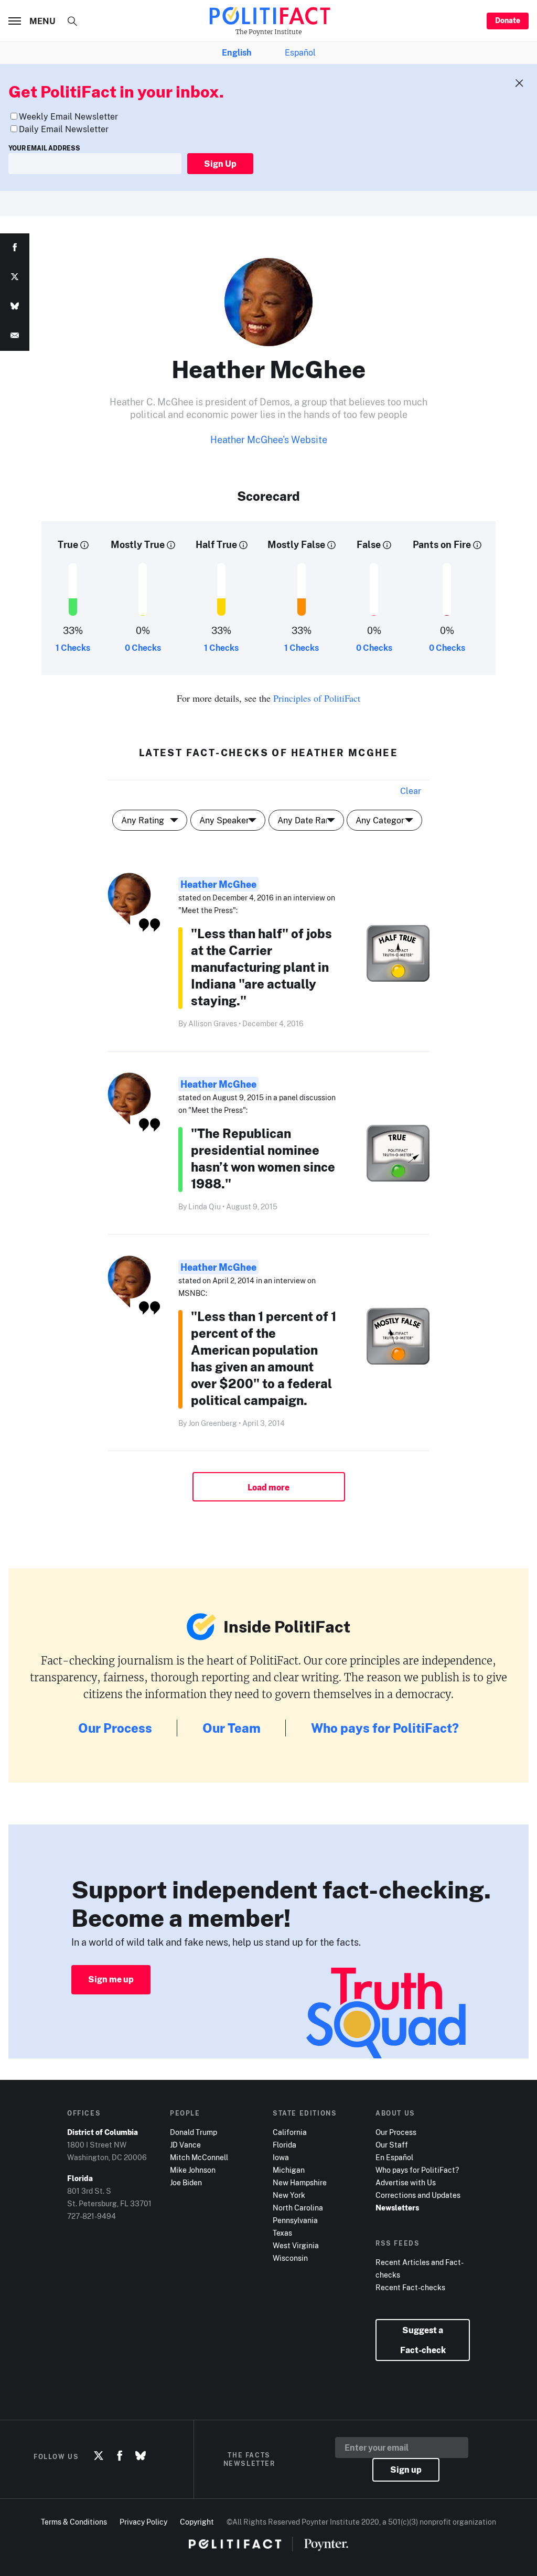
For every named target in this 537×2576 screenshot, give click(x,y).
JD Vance (185, 2145)
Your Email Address (44, 148)
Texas (282, 2233)
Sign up (406, 2470)
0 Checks (143, 648)
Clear (411, 791)
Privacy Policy (143, 2522)
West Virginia (296, 2245)
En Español (394, 2157)
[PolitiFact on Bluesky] (141, 2456)
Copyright (197, 2522)
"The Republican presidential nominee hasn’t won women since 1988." (263, 1158)
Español (300, 52)
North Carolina (298, 2208)
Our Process (115, 1728)
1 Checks (73, 648)
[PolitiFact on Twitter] (99, 2456)
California (290, 2132)
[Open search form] (72, 21)
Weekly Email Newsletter (68, 116)
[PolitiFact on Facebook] (120, 2456)
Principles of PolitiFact (317, 698)
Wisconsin (290, 2258)
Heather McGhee (218, 884)
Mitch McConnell (199, 2157)
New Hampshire (300, 2182)
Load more (268, 1487)
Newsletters (397, 2208)
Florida (284, 2145)
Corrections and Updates (418, 2195)
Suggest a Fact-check (423, 2340)
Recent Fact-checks (410, 2287)
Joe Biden (186, 2182)
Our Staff (392, 2145)
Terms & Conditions (74, 2522)
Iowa (281, 2157)
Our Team (232, 1728)
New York (289, 2195)
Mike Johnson (193, 2170)
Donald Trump (194, 2132)
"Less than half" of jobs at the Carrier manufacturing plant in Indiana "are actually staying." (261, 967)
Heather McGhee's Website (269, 439)
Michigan (289, 2170)
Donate (508, 20)
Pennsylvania (295, 2220)
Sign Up (220, 164)
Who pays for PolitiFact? (385, 1728)
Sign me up (111, 1979)
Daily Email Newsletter (64, 129)
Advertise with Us (406, 2182)
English (237, 52)
